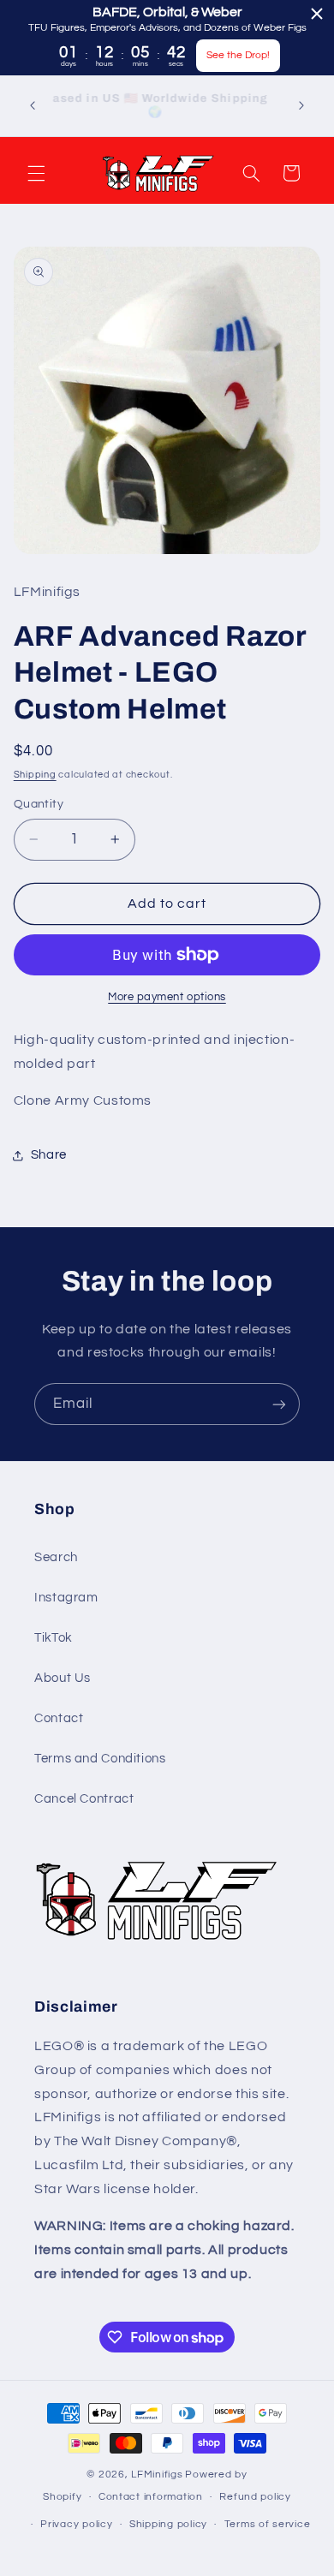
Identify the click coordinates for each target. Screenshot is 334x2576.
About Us (63, 1678)
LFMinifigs (157, 2475)
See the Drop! (238, 55)
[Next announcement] (301, 105)
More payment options (167, 997)
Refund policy (255, 2497)
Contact (59, 1718)
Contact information (151, 2497)
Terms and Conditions (100, 1759)
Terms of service (268, 2524)
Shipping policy (168, 2524)
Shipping (35, 775)
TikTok (54, 1638)
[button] (36, 173)
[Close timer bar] (317, 14)
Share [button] (49, 1155)
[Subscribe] (279, 1404)
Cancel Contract (84, 1799)
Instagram (66, 1598)
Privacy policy (76, 2524)
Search (56, 1557)
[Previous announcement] (33, 105)
